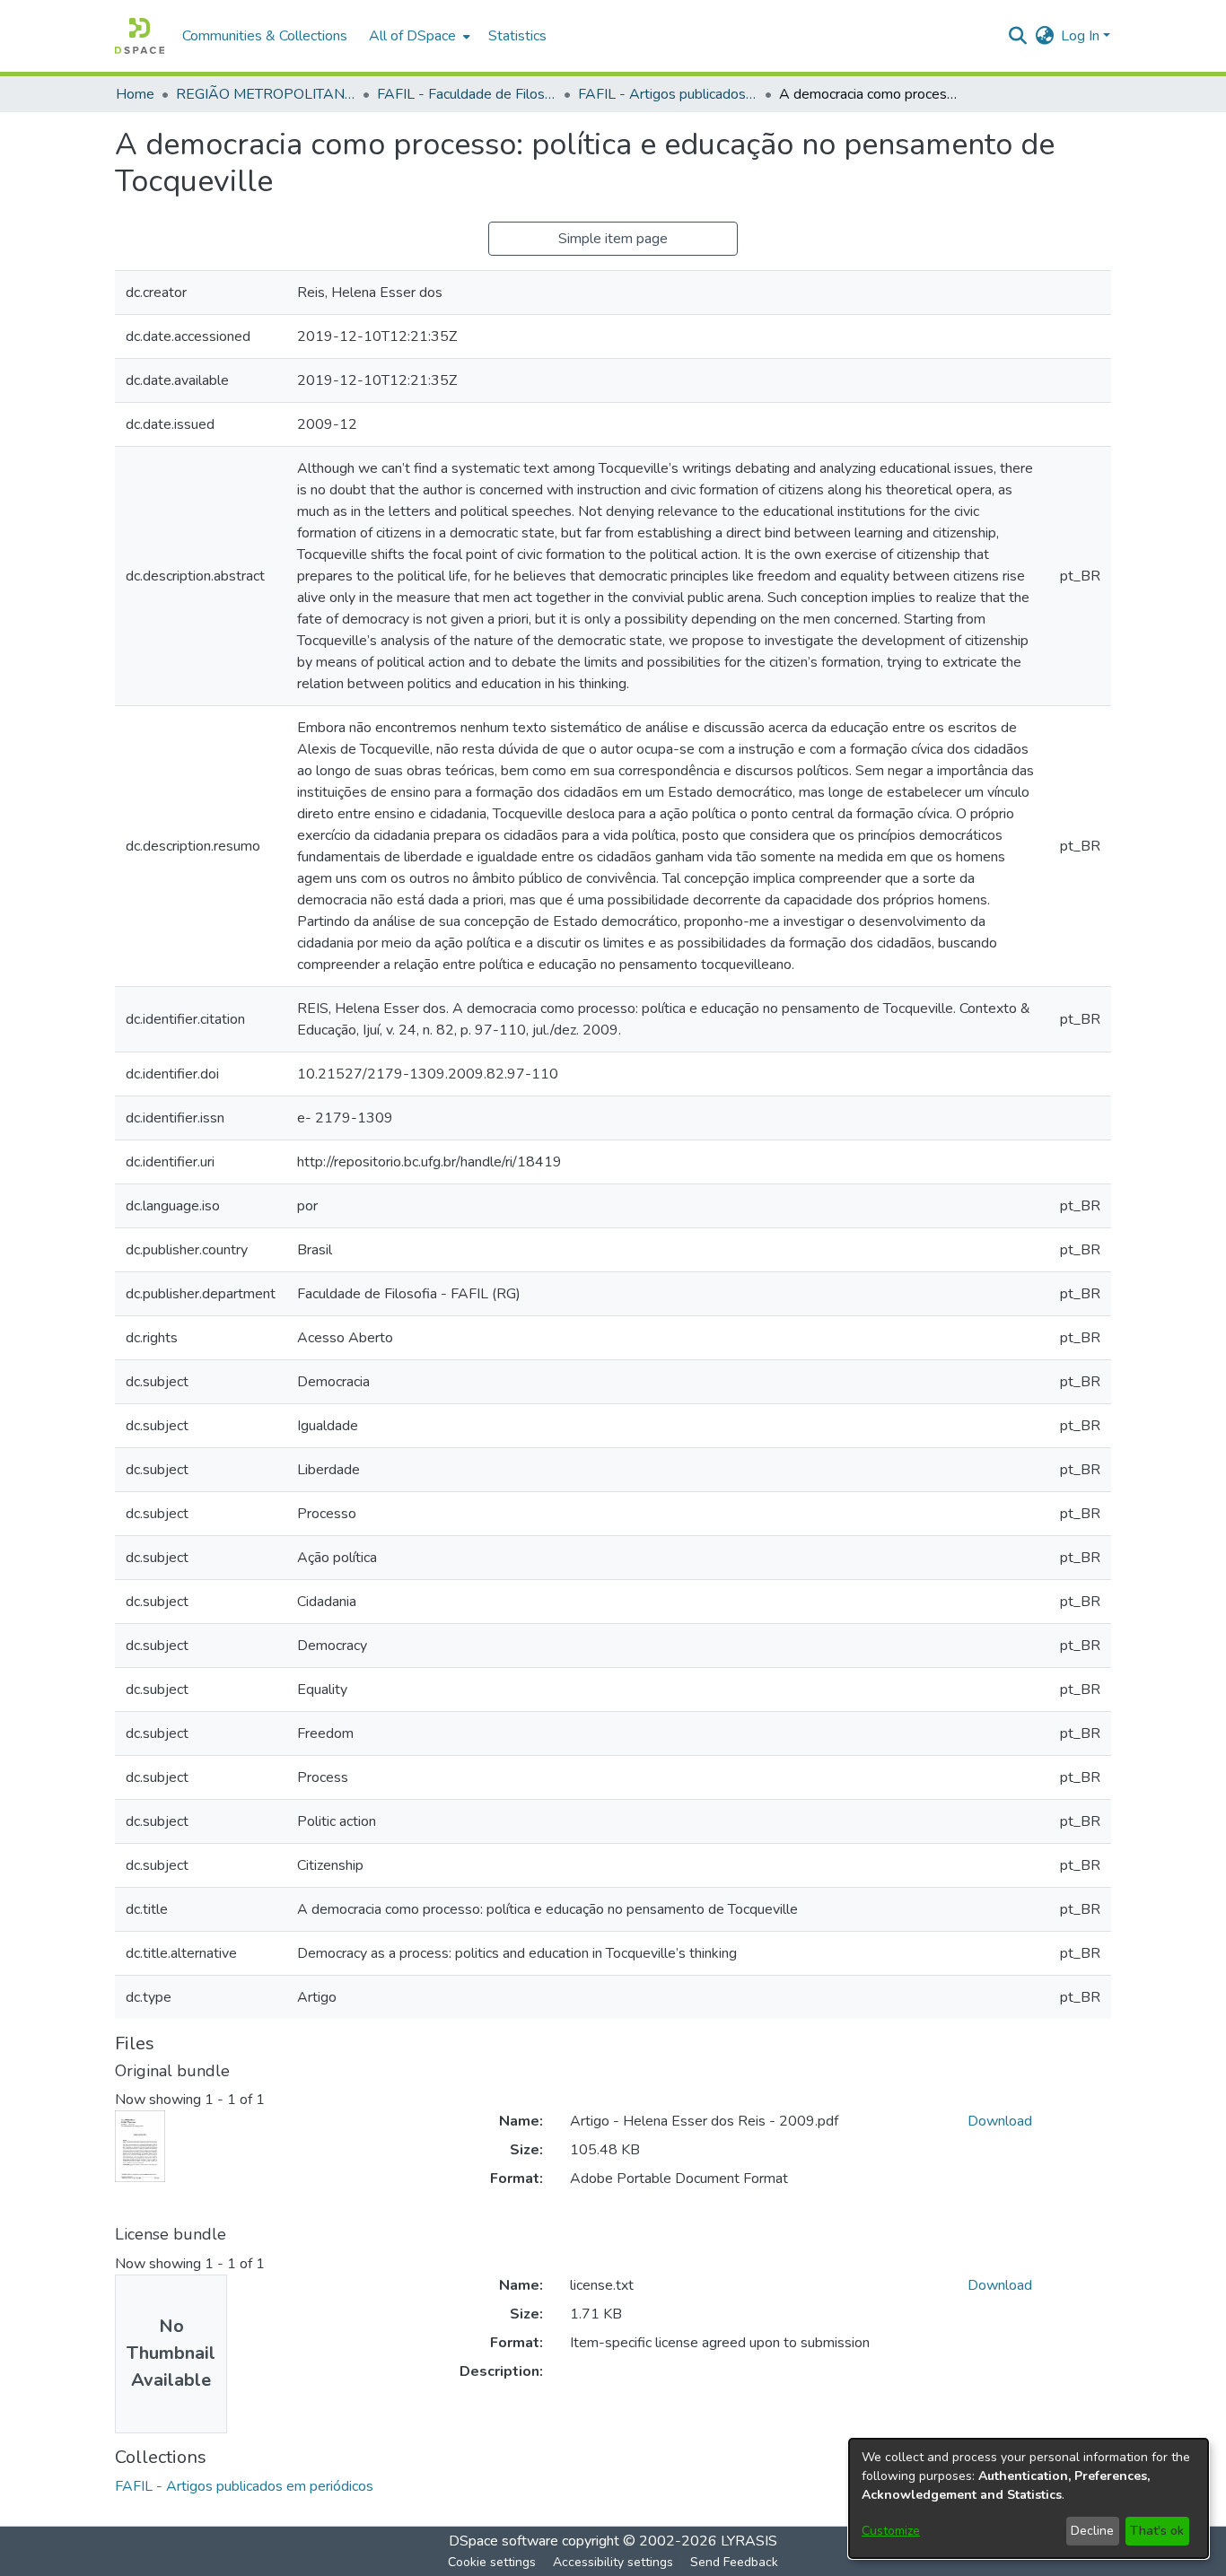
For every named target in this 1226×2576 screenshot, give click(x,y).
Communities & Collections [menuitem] (265, 36)
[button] (140, 36)
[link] (244, 2486)
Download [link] (1000, 2121)
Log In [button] (1082, 36)
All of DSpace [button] (412, 36)
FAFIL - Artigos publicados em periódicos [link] (668, 94)
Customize (891, 2531)
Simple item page (613, 239)
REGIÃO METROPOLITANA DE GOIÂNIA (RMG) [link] (266, 94)
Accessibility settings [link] (613, 2562)
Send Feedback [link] (734, 2562)
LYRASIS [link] (749, 2541)
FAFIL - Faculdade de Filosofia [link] (467, 94)
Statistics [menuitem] (517, 36)
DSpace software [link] (504, 2541)
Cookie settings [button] (492, 2562)
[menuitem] (418, 36)
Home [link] (135, 94)
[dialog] (1029, 2498)
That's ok (1157, 2531)
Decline (1092, 2531)
